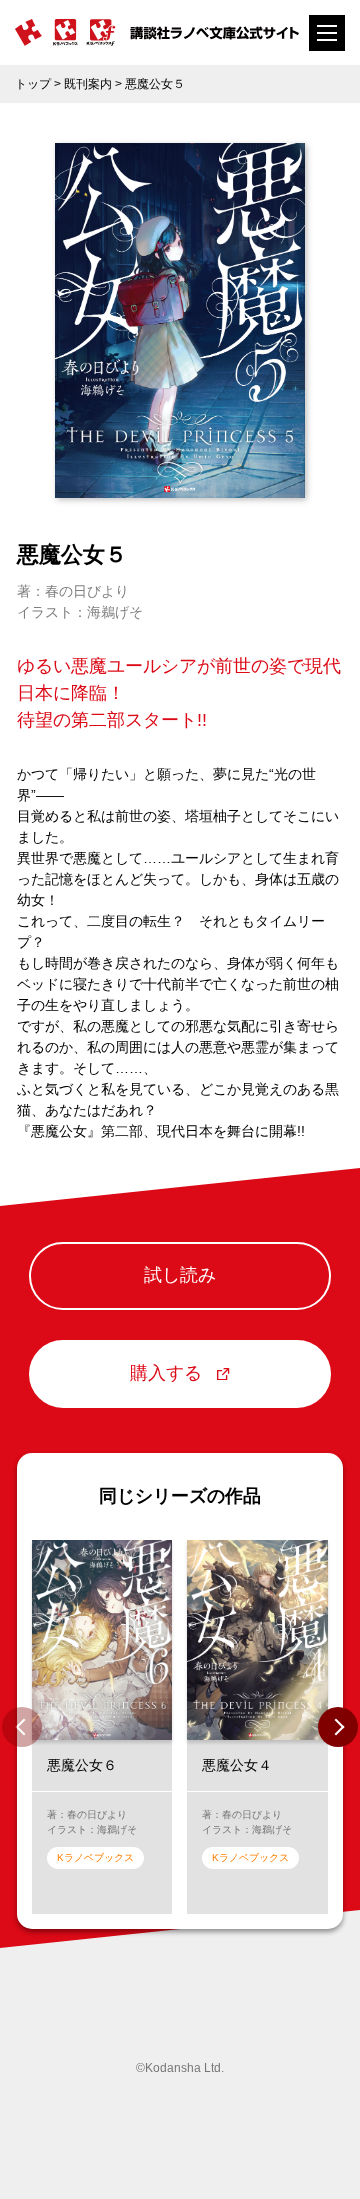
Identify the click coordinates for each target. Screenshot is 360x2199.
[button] (338, 1727)
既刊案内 (88, 84)
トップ (33, 84)
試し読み (180, 1275)
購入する (166, 1373)
